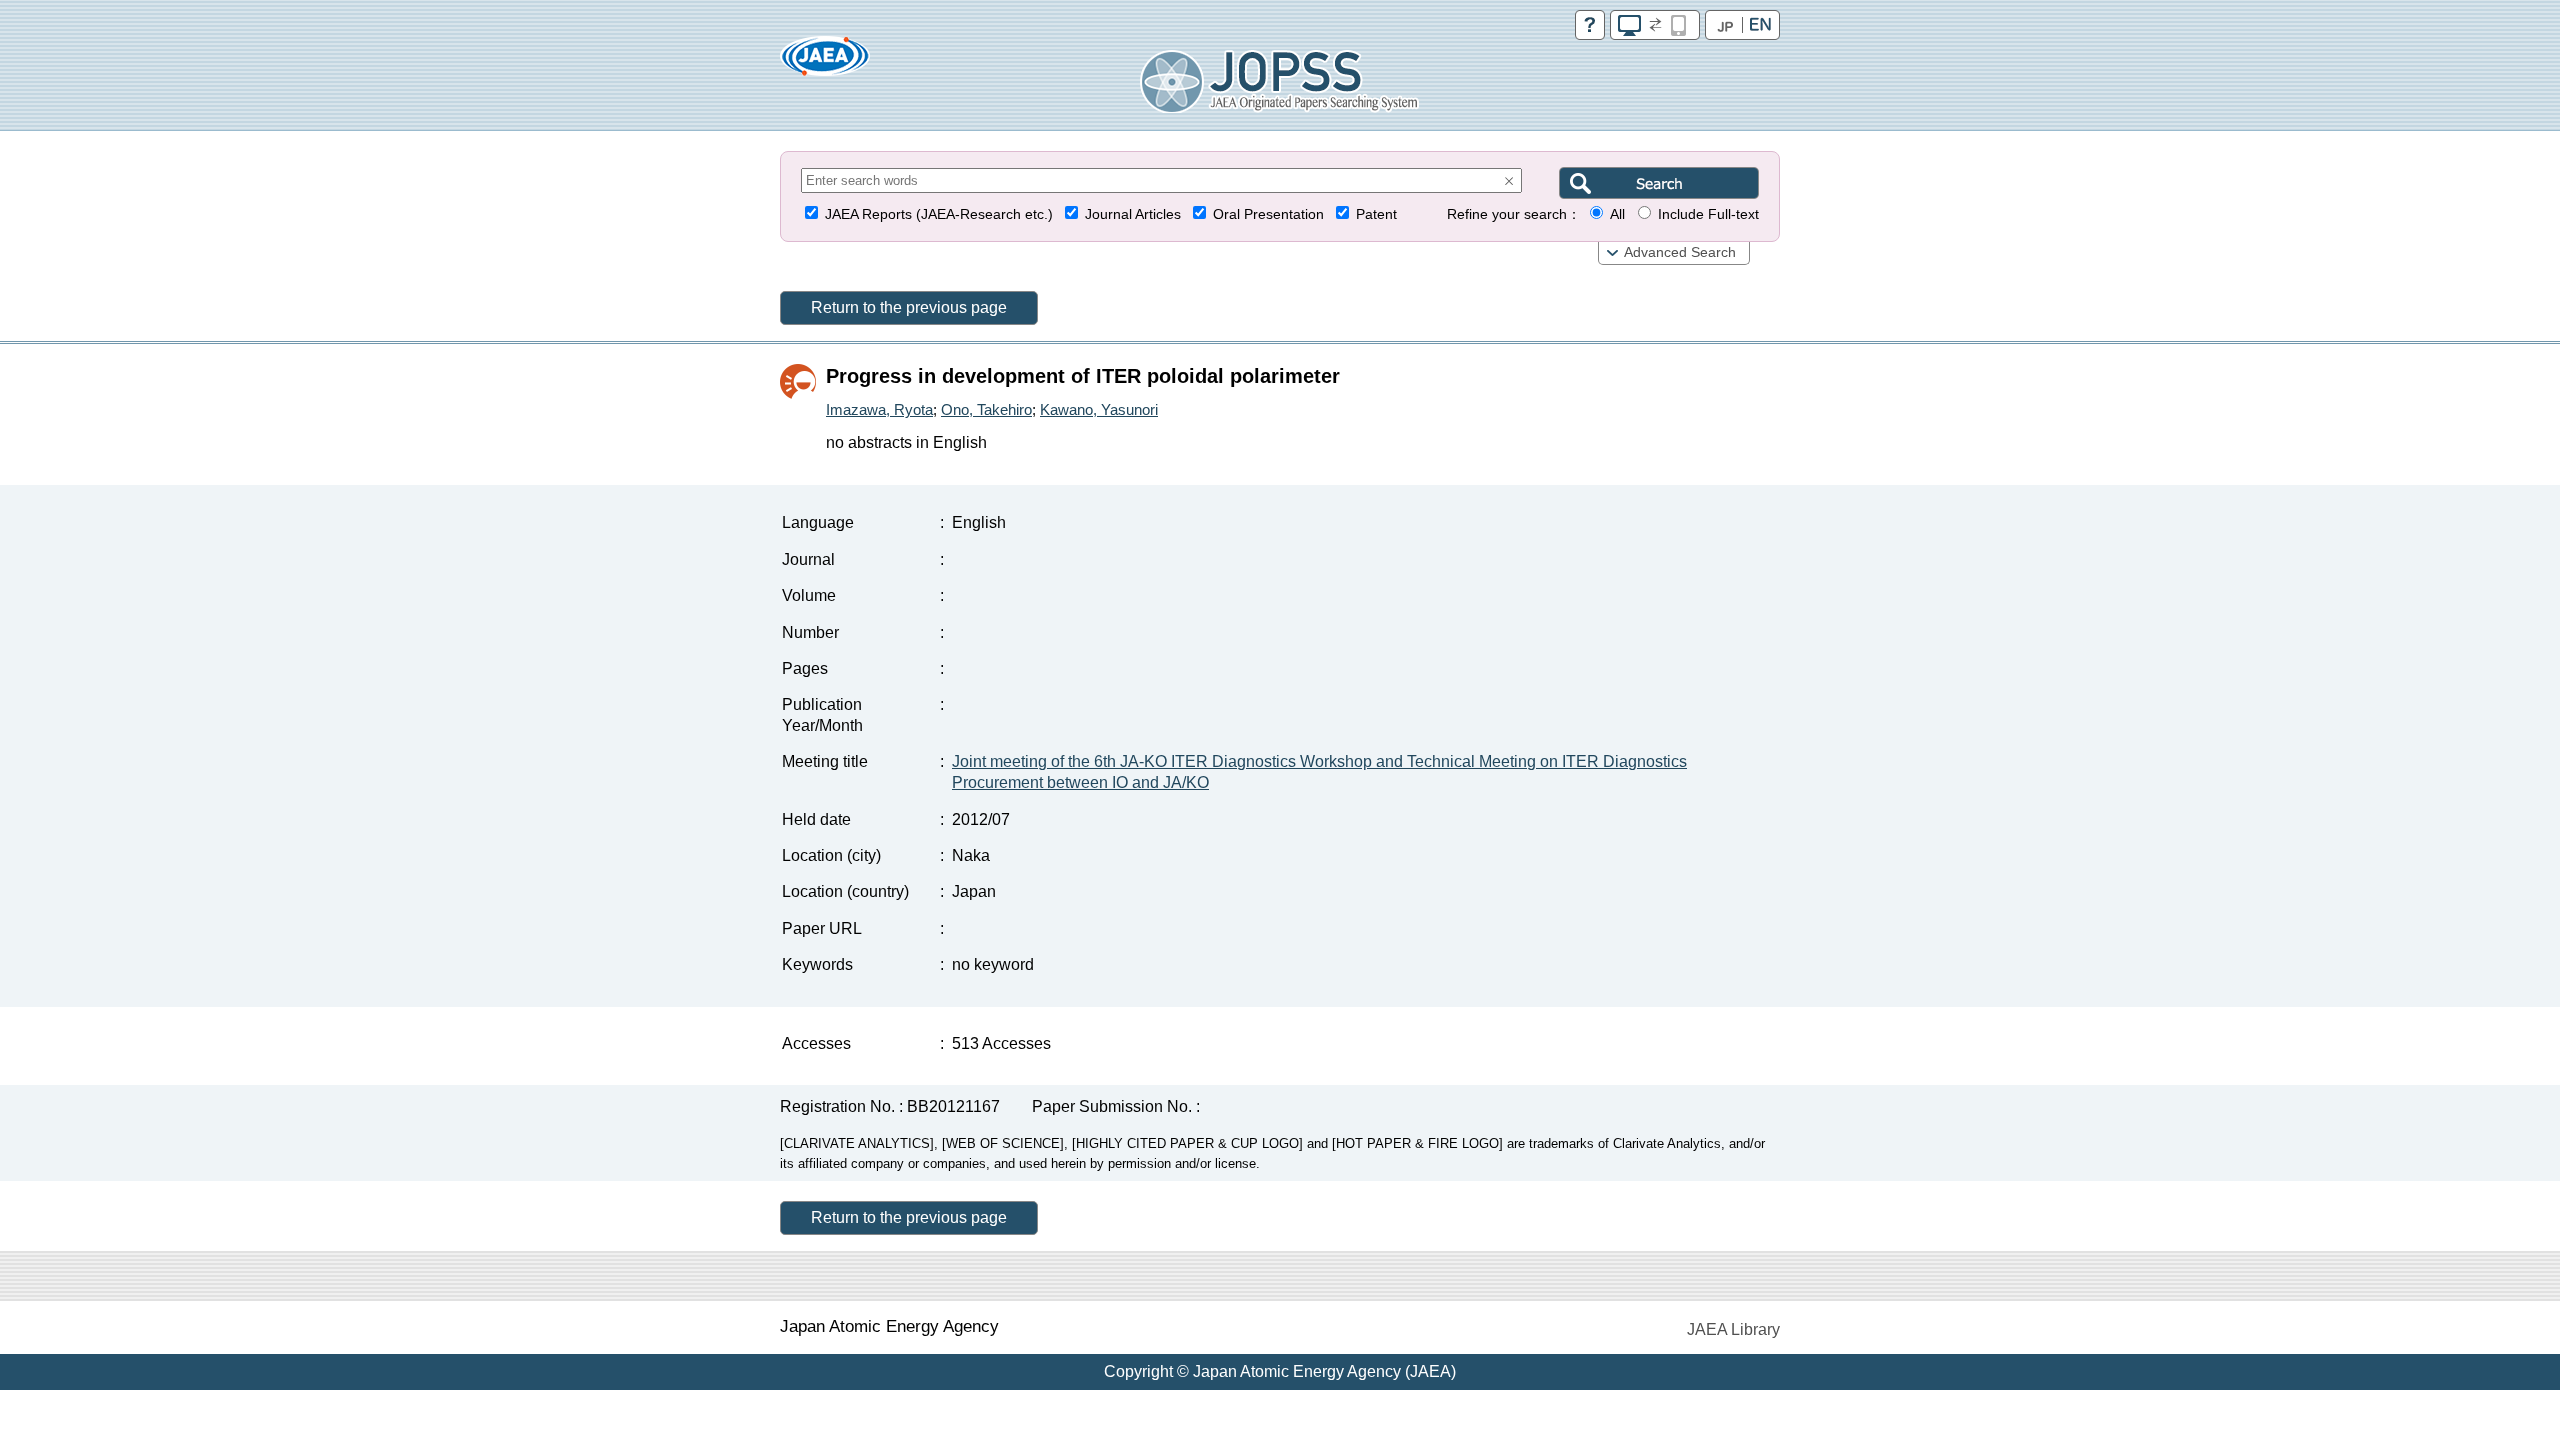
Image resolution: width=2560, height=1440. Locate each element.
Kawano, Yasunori (1099, 409)
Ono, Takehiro (986, 409)
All (1617, 214)
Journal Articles (1133, 214)
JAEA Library (1733, 1329)
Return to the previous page (909, 307)
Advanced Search (1680, 252)
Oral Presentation (1268, 214)
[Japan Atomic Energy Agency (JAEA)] (825, 62)
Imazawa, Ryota (879, 409)
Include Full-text (1708, 214)
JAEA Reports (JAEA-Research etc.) (939, 214)
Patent (1376, 214)
